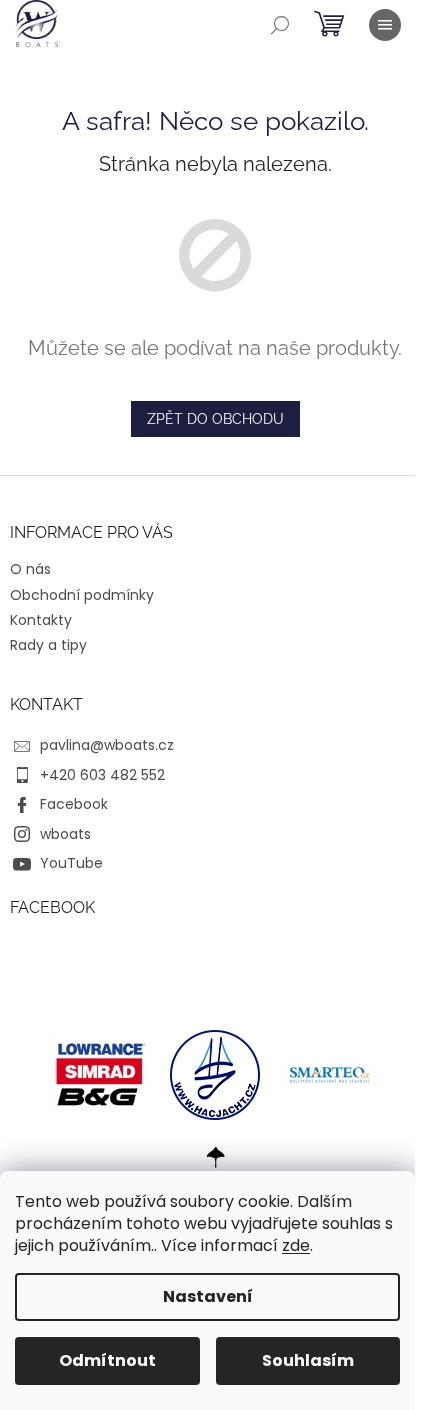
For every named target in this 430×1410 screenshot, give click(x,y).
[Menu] (385, 25)
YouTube (71, 863)
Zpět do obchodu (215, 419)
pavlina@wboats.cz (107, 745)
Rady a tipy (48, 645)
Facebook (74, 804)
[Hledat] (280, 25)
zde (296, 1245)
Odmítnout (107, 1360)
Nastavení (208, 1296)
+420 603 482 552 (102, 775)
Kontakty (41, 620)
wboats (65, 834)
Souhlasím (308, 1360)
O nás (30, 569)
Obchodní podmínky (82, 595)
